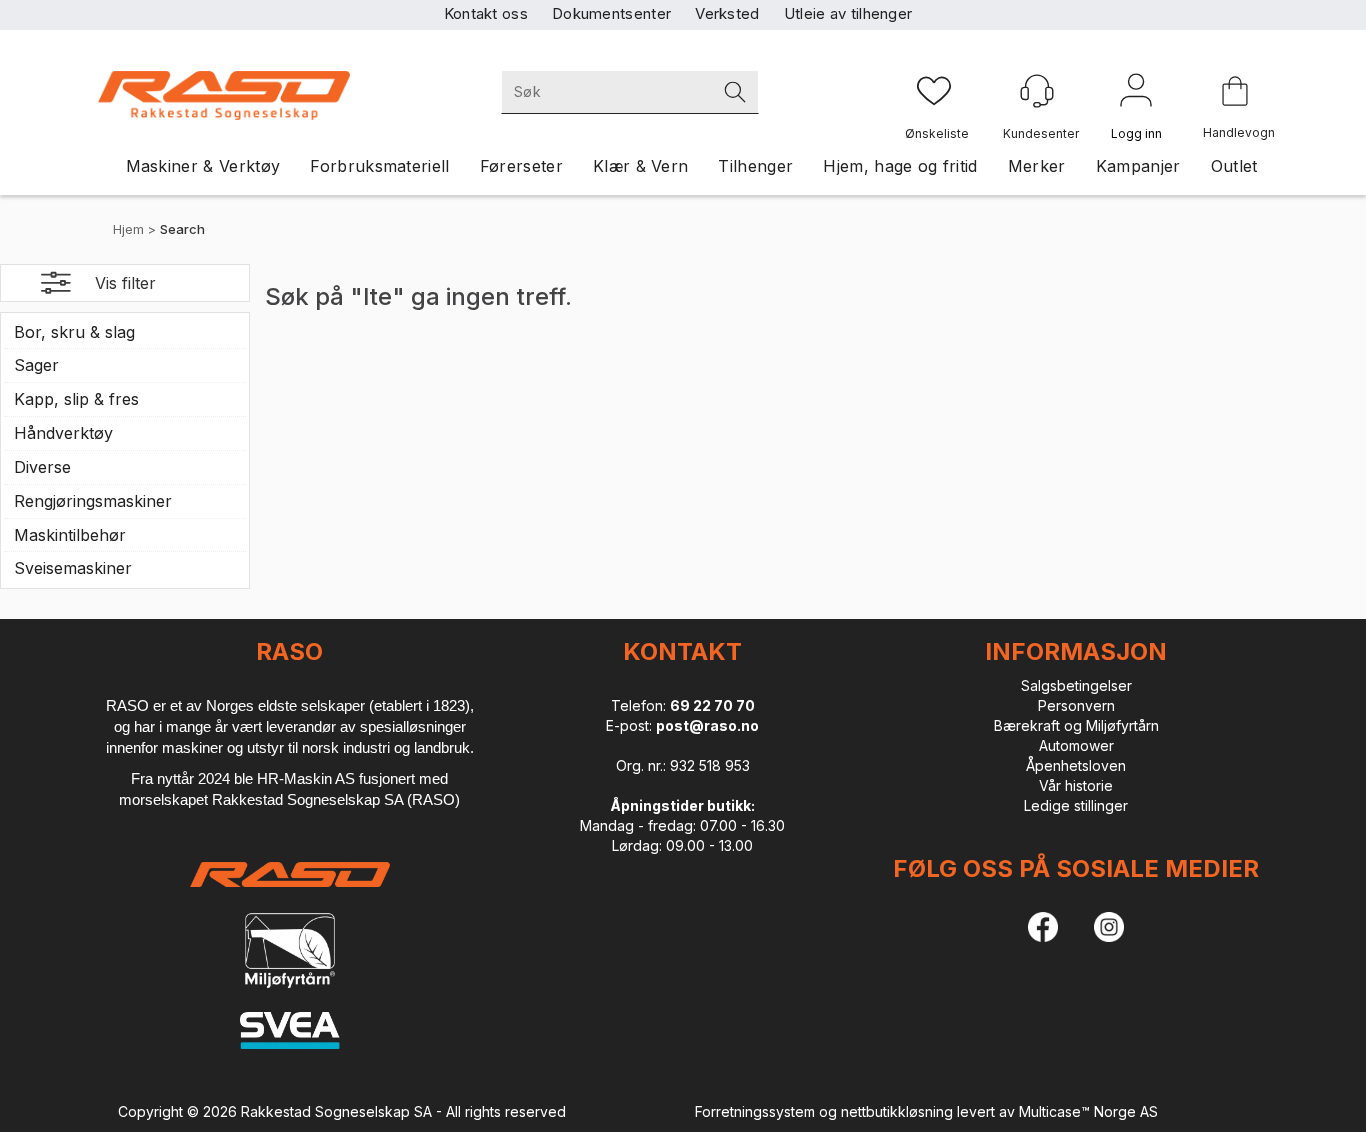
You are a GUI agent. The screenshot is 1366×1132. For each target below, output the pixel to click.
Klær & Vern (641, 166)
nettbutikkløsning (897, 1111)
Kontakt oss (486, 13)
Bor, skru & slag (74, 332)
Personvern (1076, 705)
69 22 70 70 (712, 705)
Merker (1037, 166)
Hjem (128, 229)
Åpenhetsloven (1076, 765)
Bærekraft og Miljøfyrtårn (1076, 725)
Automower (1076, 745)
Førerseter (521, 166)
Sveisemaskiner (73, 568)
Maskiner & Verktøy (203, 166)
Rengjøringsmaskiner (93, 501)
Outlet (1234, 166)
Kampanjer (1138, 166)
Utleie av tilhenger (848, 13)
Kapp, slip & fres (76, 399)
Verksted (727, 13)
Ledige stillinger (1076, 805)
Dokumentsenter (611, 13)
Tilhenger (755, 166)
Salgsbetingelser (1076, 685)
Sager (36, 365)
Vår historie (1076, 785)
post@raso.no (707, 725)
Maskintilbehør (70, 535)
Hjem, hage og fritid (900, 166)
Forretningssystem (755, 1111)
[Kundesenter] (1037, 91)
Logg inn (1136, 94)
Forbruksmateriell (379, 166)
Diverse (42, 467)
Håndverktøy (63, 433)
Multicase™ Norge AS (1088, 1111)
